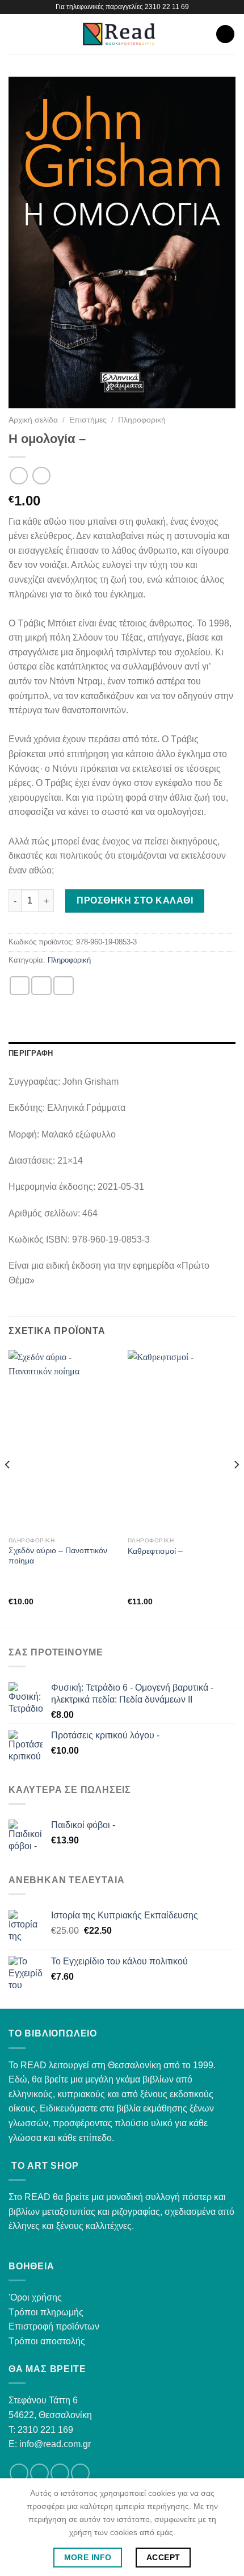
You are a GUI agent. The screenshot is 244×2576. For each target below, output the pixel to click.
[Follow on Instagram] (39, 2473)
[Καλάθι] (225, 34)
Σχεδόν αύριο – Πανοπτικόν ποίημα (58, 1556)
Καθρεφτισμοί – (155, 1551)
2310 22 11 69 (167, 7)
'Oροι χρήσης (35, 2297)
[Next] (236, 1488)
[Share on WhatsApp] (20, 986)
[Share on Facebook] (41, 986)
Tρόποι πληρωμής (46, 2312)
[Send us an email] (60, 2473)
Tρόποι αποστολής (47, 2341)
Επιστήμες (88, 420)
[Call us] (80, 2473)
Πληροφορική (142, 420)
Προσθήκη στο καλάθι (135, 900)
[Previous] (8, 1488)
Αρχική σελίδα (33, 420)
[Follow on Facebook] (19, 2473)
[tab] (122, 1053)
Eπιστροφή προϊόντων (54, 2326)
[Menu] (15, 34)
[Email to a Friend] (64, 986)
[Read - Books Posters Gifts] (119, 34)
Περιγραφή (31, 1053)
